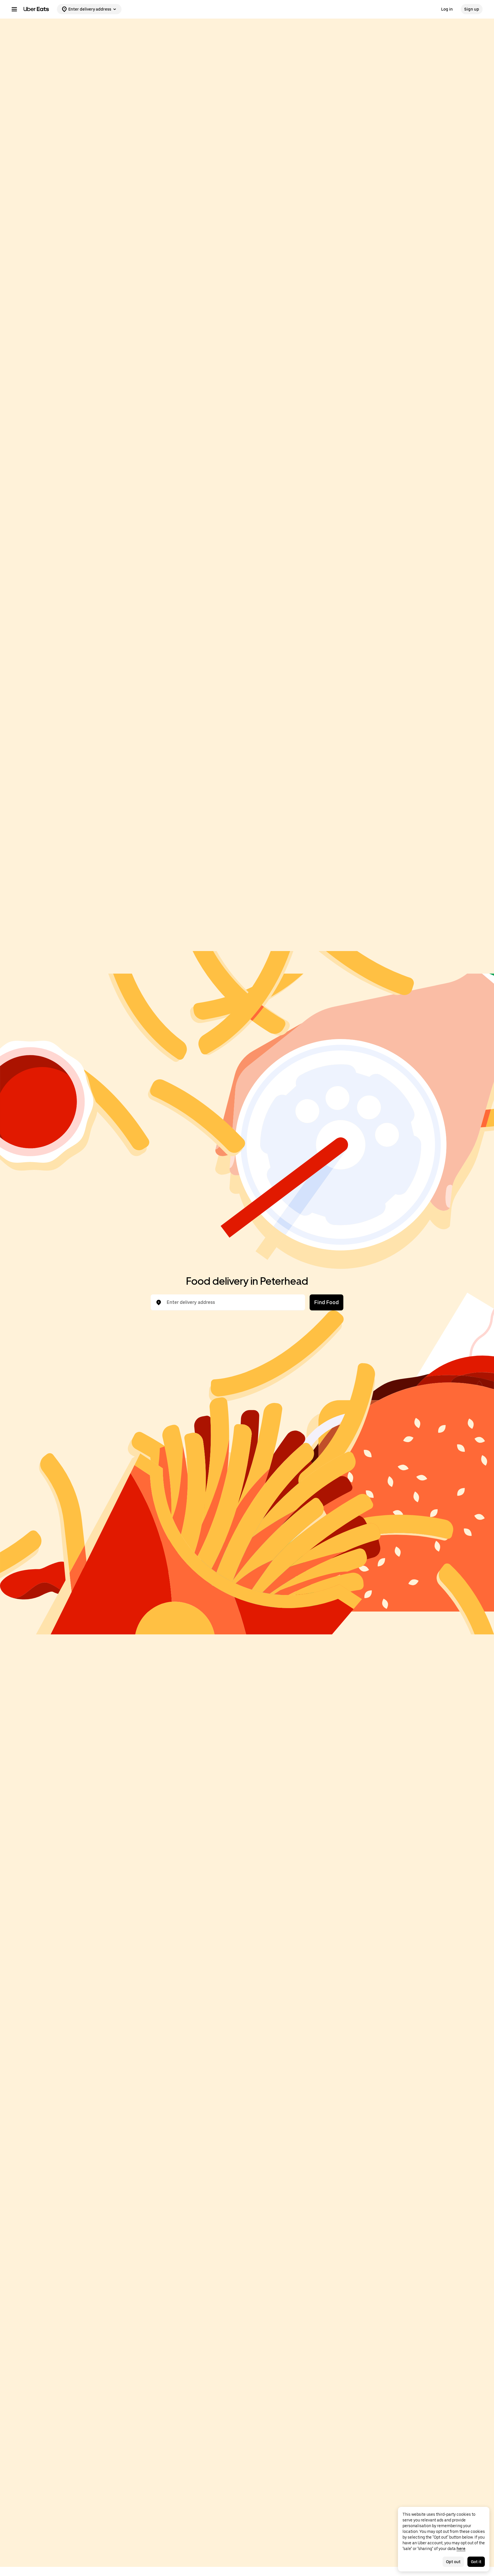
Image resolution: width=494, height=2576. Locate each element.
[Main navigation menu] (14, 9)
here (461, 2549)
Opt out (453, 2562)
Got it (476, 2562)
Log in (447, 9)
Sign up (472, 9)
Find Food (326, 1302)
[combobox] (232, 1302)
